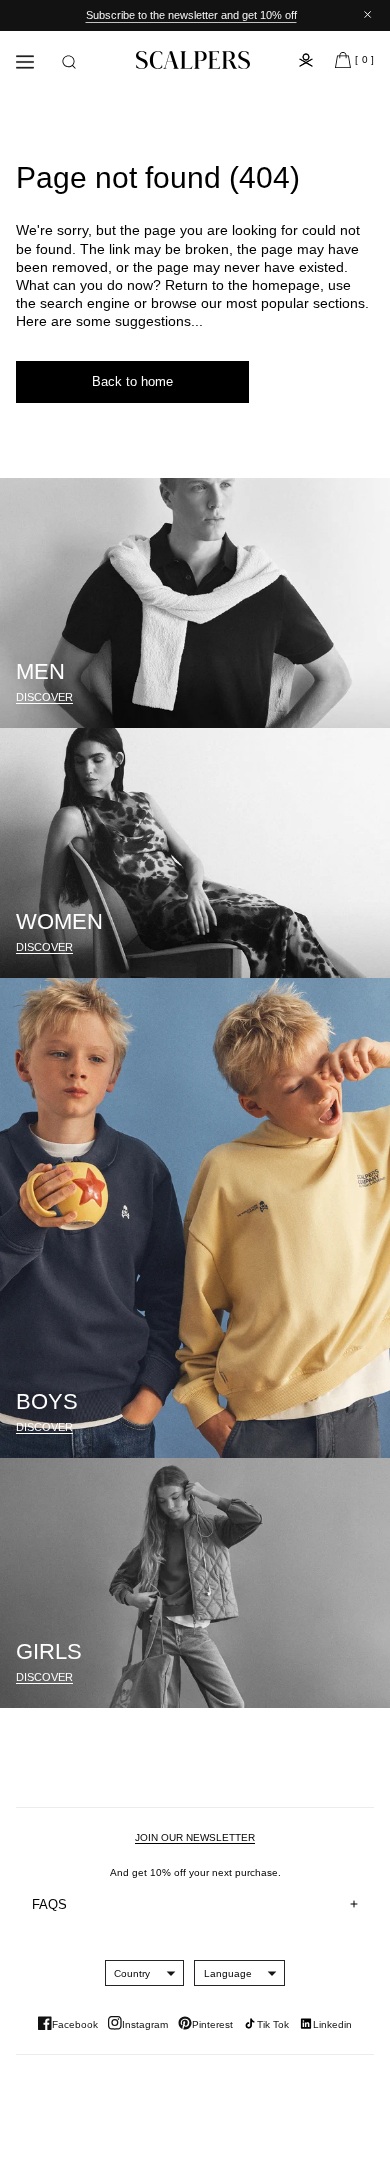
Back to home (132, 381)
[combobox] (132, 1973)
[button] (69, 62)
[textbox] (132, 1973)
